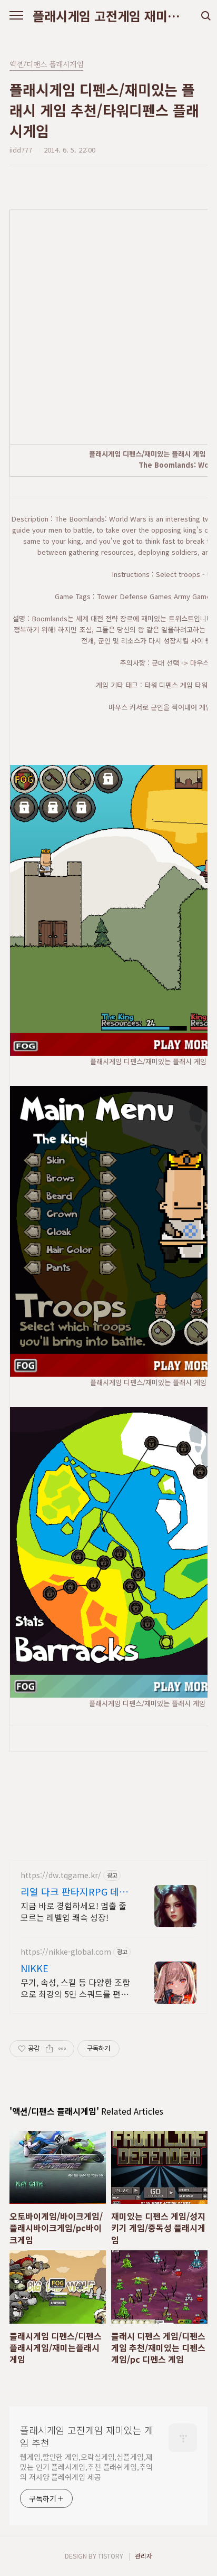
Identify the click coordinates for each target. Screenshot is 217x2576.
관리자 (144, 2556)
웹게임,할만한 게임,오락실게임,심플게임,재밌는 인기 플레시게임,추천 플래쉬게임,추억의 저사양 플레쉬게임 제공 (86, 2467)
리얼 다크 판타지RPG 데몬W (74, 1891)
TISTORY (111, 2556)
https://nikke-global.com (66, 1952)
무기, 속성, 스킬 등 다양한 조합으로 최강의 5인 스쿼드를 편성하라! (75, 1988)
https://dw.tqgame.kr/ (61, 1875)
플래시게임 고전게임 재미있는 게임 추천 (108, 16)
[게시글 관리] (62, 2049)
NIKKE (34, 1968)
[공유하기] (49, 2049)
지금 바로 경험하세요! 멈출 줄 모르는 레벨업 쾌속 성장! (73, 1911)
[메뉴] (16, 16)
